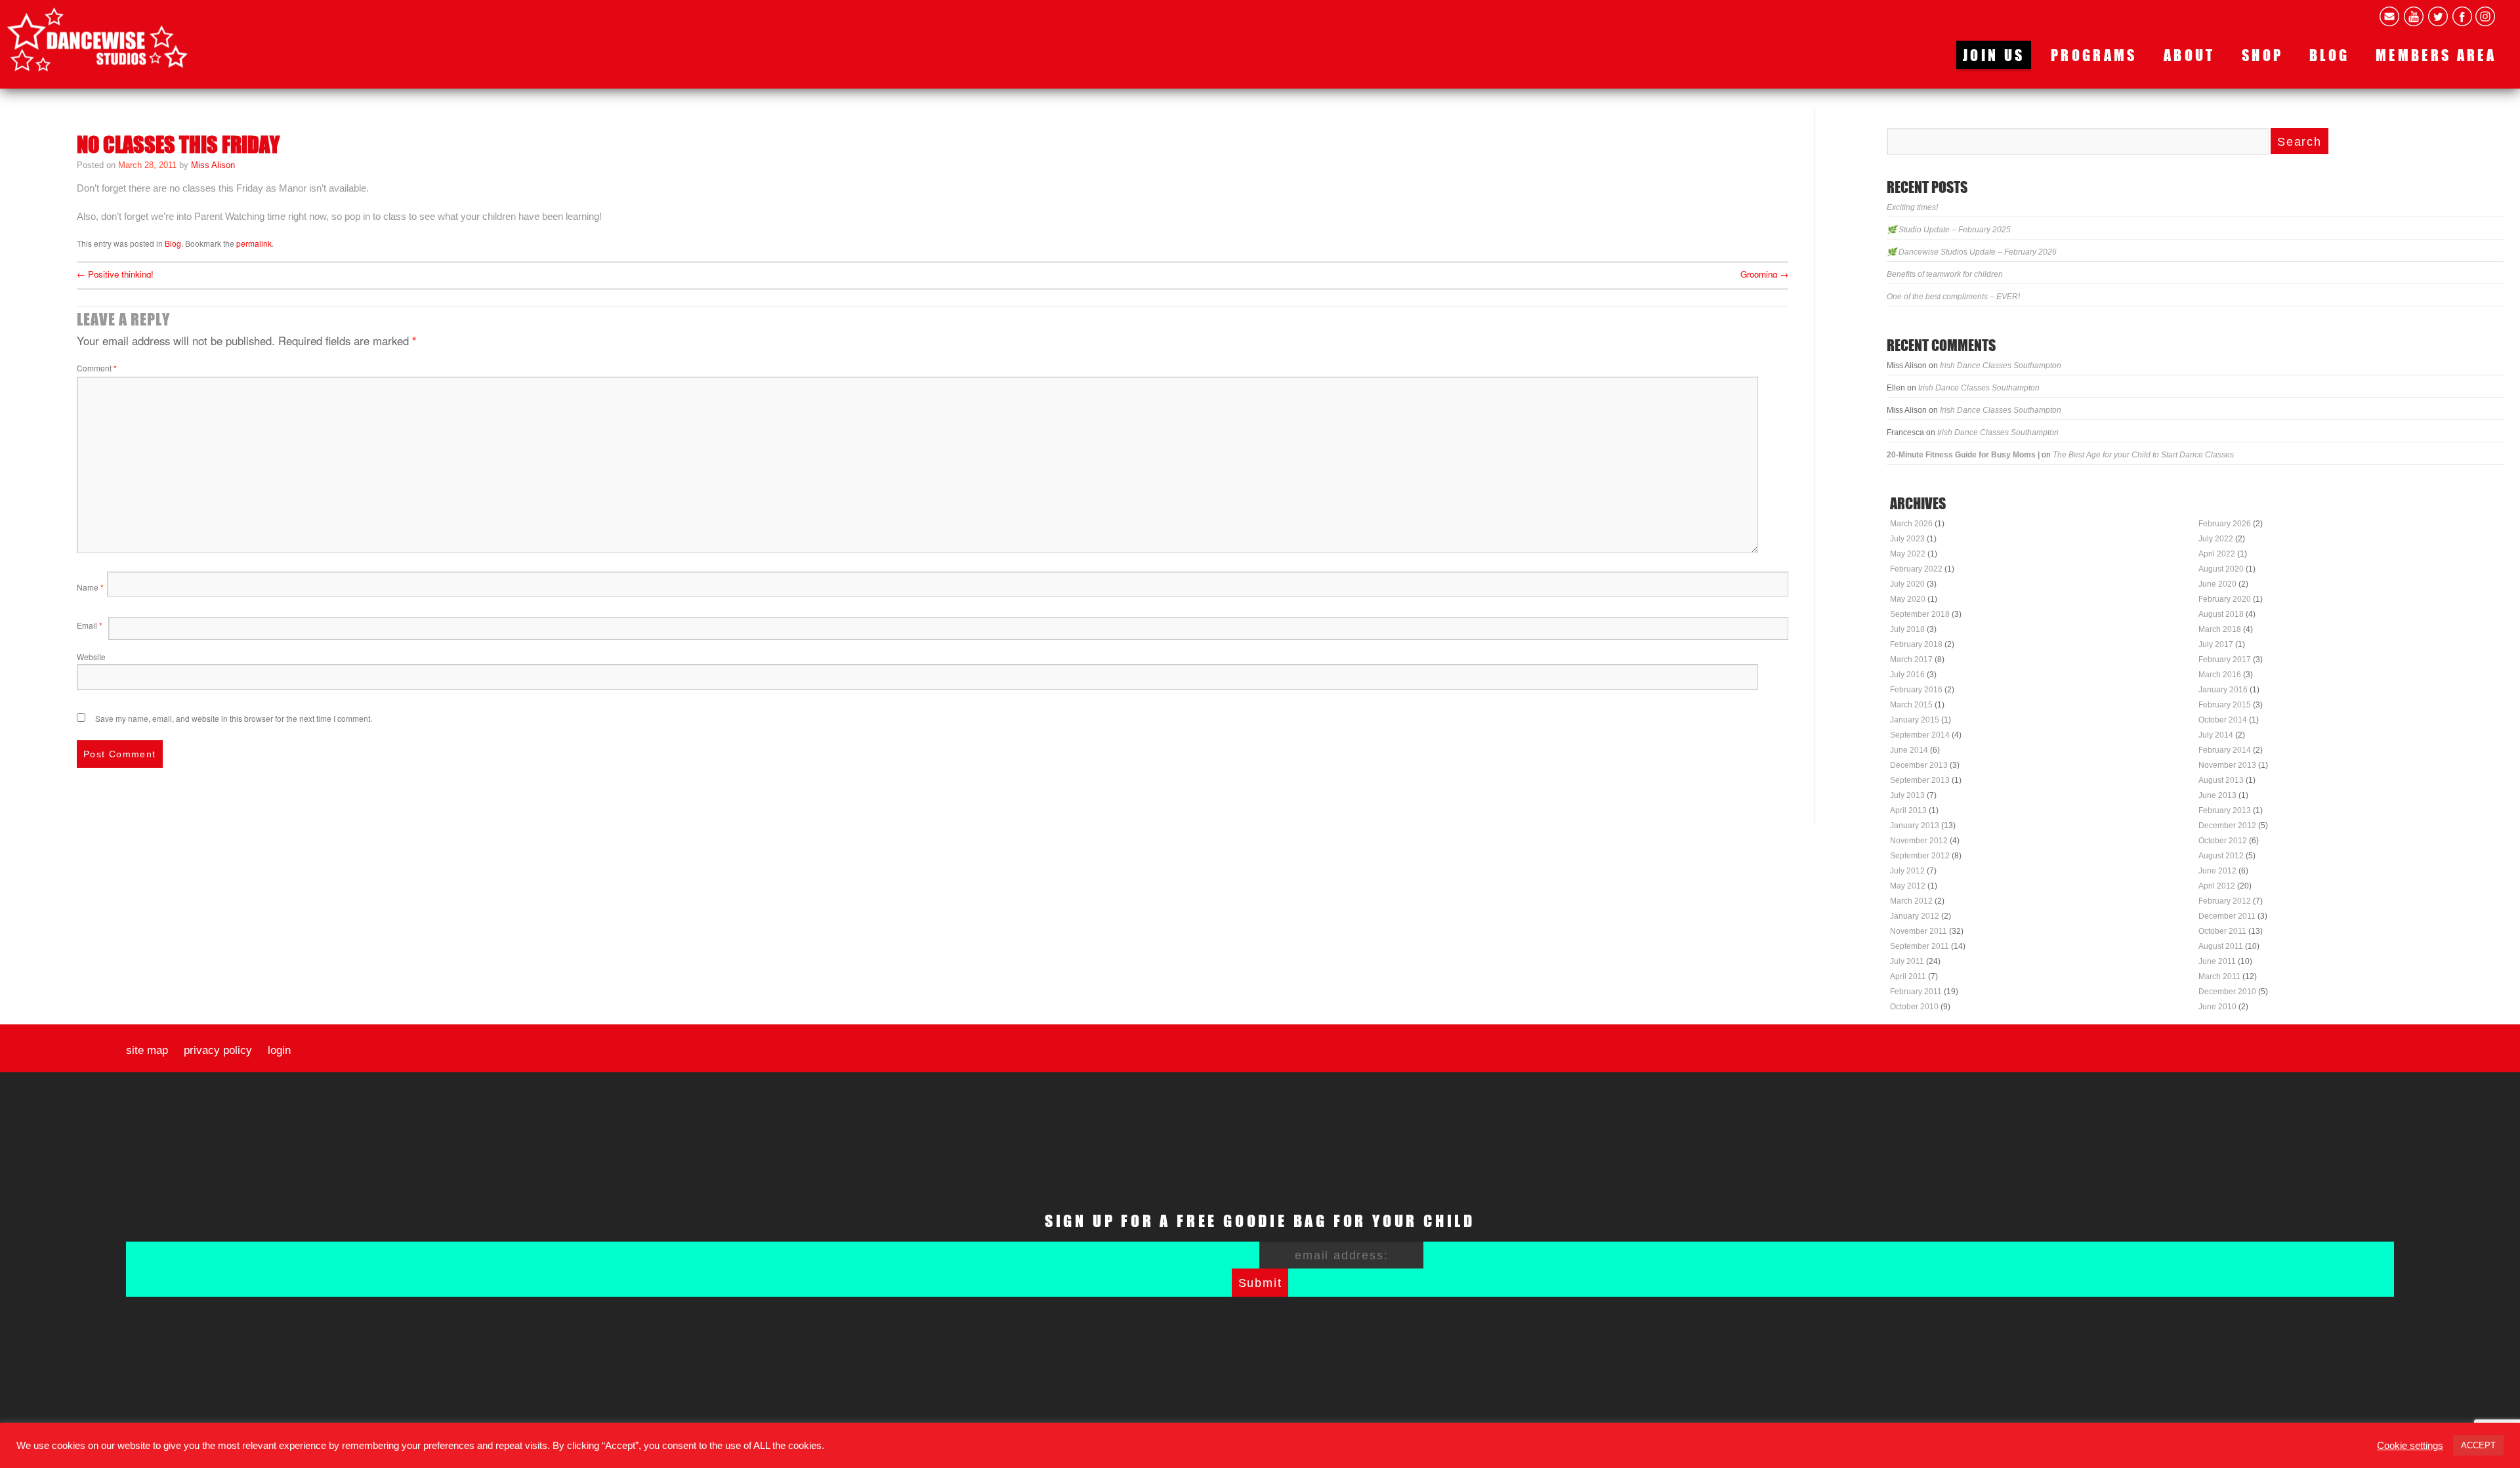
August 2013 (2221, 780)
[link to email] (2389, 16)
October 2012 (2223, 841)
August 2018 (2221, 614)
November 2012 (1919, 841)
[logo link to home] (97, 39)
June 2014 (1909, 750)
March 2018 (2220, 629)
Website (91, 657)
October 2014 (2223, 720)
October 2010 (1914, 1007)
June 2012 (2217, 871)
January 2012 (1915, 916)
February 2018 (1916, 644)
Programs (2094, 55)
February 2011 (1916, 992)
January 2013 (1915, 826)
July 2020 (1907, 584)
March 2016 (2220, 675)
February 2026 (2225, 524)
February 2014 (2225, 750)
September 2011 (1920, 946)
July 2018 (1907, 629)
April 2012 (2217, 886)
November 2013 (2227, 765)
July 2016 (1907, 675)
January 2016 (2223, 690)
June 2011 (2217, 961)
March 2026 (1911, 524)
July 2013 (1907, 795)
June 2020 (2217, 584)
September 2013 (1920, 780)
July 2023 (1907, 539)
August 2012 (2221, 856)
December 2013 (1919, 765)
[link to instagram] (2485, 16)
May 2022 (1908, 554)
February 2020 (2225, 599)
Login (279, 1051)
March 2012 (1911, 901)
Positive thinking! (115, 274)
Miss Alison (213, 165)
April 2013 (1908, 810)
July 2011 (1907, 961)
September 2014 (1920, 735)
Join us (1994, 55)
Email (90, 625)
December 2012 (2227, 826)
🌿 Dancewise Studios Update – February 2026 (1972, 252)
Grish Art (1367, 1447)
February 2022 (1916, 569)
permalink (254, 243)
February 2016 (1916, 690)
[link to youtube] (2414, 16)
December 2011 (2227, 916)
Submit (1260, 1283)
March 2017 (1911, 660)
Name (90, 587)
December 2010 (2227, 992)
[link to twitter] (2438, 16)
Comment (97, 368)
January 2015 (1915, 720)
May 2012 (1908, 886)
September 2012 (1920, 856)
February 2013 (2225, 810)
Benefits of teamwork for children (1945, 274)
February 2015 (2225, 705)
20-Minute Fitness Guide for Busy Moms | (1963, 455)
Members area (2436, 55)
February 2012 (2225, 901)
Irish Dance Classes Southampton (2001, 366)
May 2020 (1908, 599)
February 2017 (2225, 660)
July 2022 (2216, 539)
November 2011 (1919, 931)
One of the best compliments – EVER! (1953, 297)
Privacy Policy (218, 1051)
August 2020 (2221, 569)
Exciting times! (1912, 207)
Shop (2262, 55)
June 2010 (2217, 1007)
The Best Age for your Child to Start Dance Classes (2143, 455)
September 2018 (1920, 614)
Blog (2329, 55)
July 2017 (2216, 644)
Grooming (1764, 274)
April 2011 (1908, 976)
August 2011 (2221, 946)
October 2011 (2222, 931)
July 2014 (2216, 735)
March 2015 (1911, 705)
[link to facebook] (2462, 16)
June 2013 (2217, 795)
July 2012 (1907, 871)
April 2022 (2217, 554)
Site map (147, 1051)
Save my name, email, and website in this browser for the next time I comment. (234, 718)
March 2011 (2219, 976)
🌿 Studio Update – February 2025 (1949, 230)
